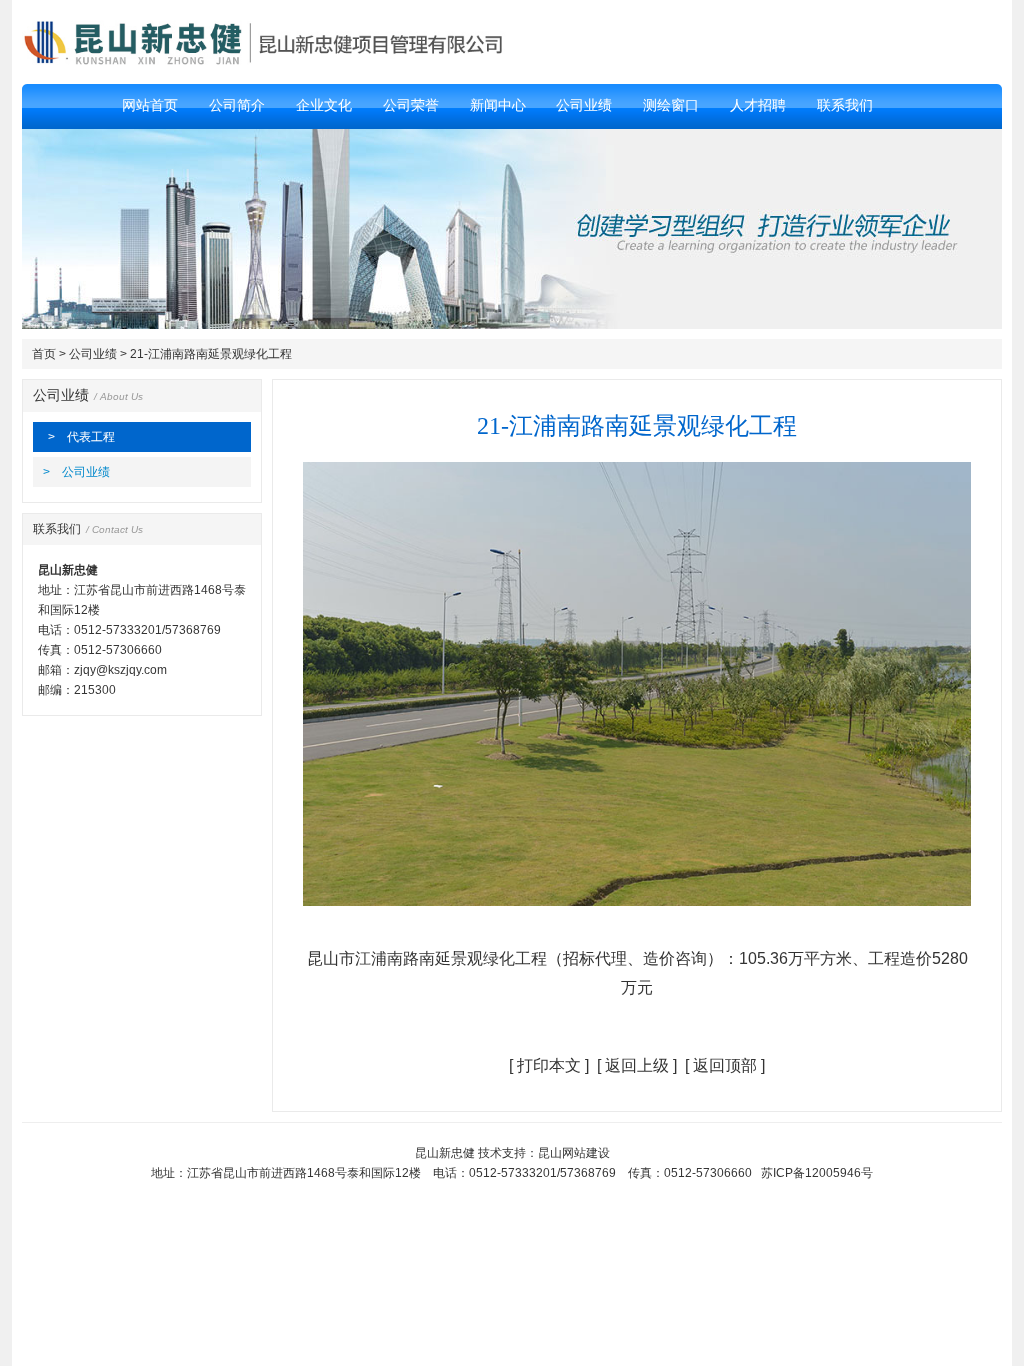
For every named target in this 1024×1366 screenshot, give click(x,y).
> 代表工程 (81, 437)
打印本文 (549, 1065)
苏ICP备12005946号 (817, 1173)
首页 (44, 354)
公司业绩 (93, 354)
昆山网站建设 (574, 1153)
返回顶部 (725, 1065)
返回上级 (637, 1065)
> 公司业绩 (76, 472)
